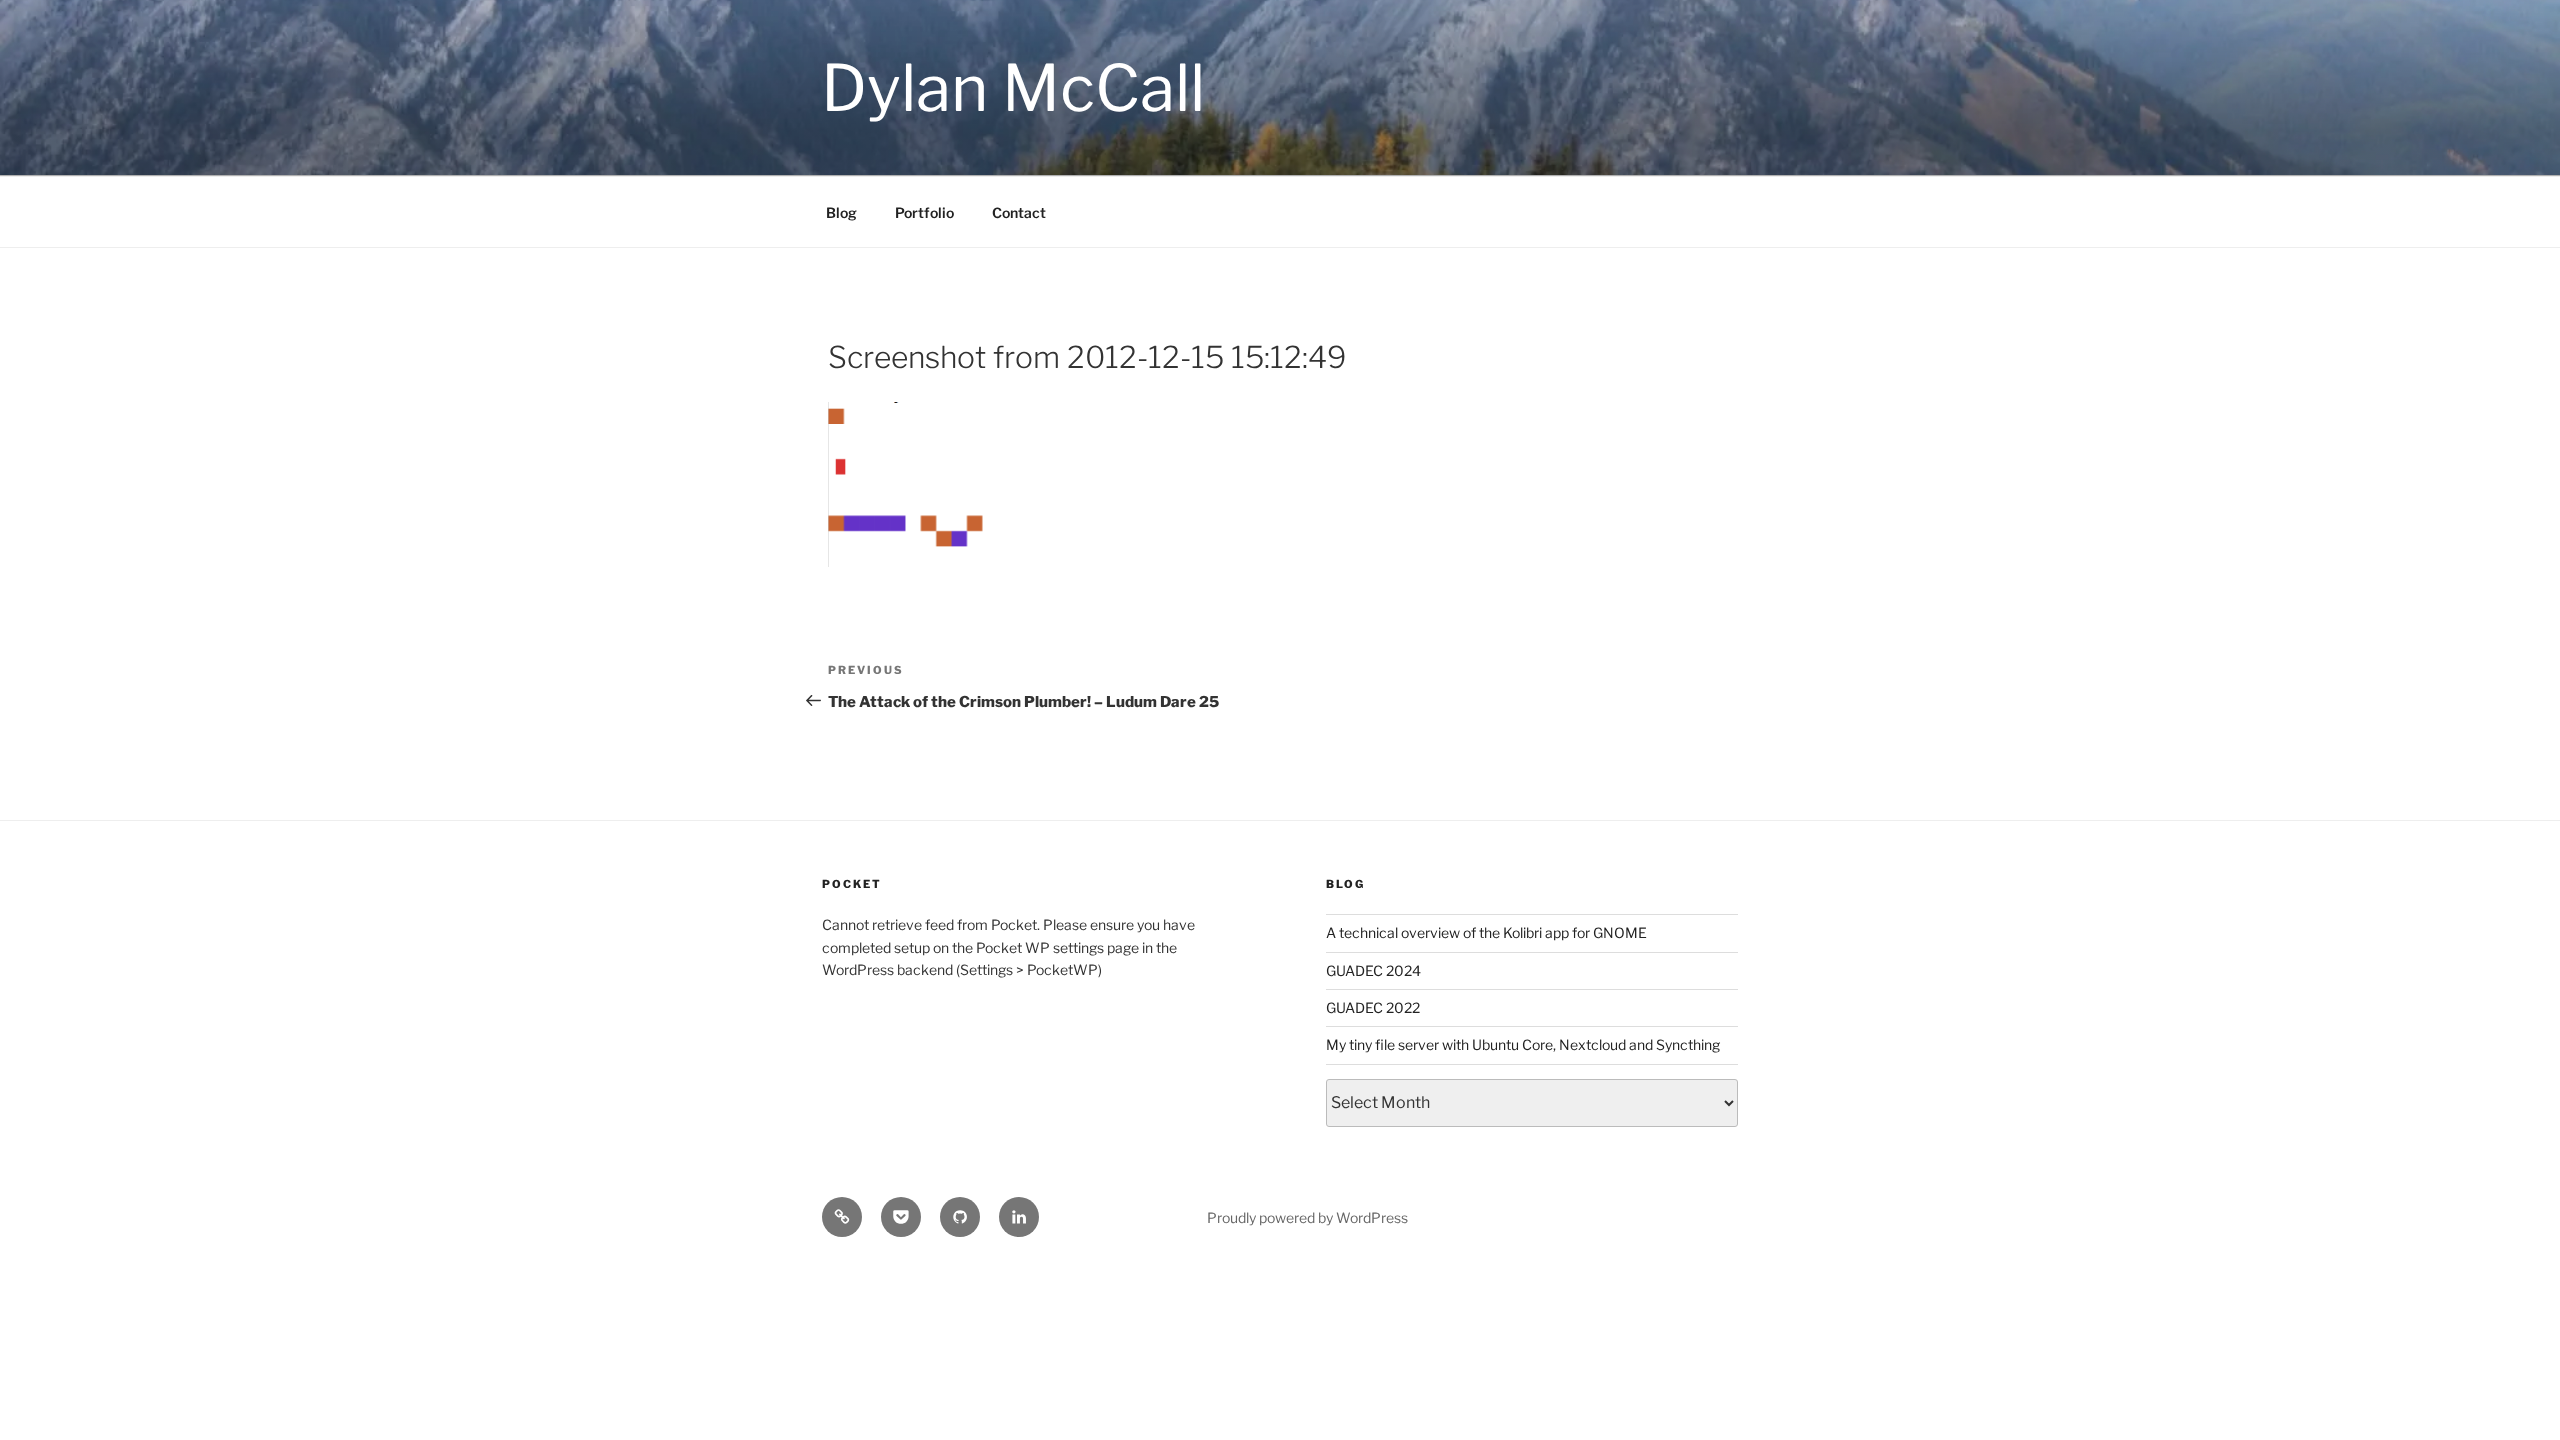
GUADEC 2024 (1373, 970)
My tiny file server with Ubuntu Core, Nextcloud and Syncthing (1523, 1044)
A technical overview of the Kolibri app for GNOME (1486, 932)
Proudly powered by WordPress (1307, 1217)
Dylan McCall (1013, 88)
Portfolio (924, 212)
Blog (841, 212)
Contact (1019, 212)
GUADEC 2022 (1373, 1007)
